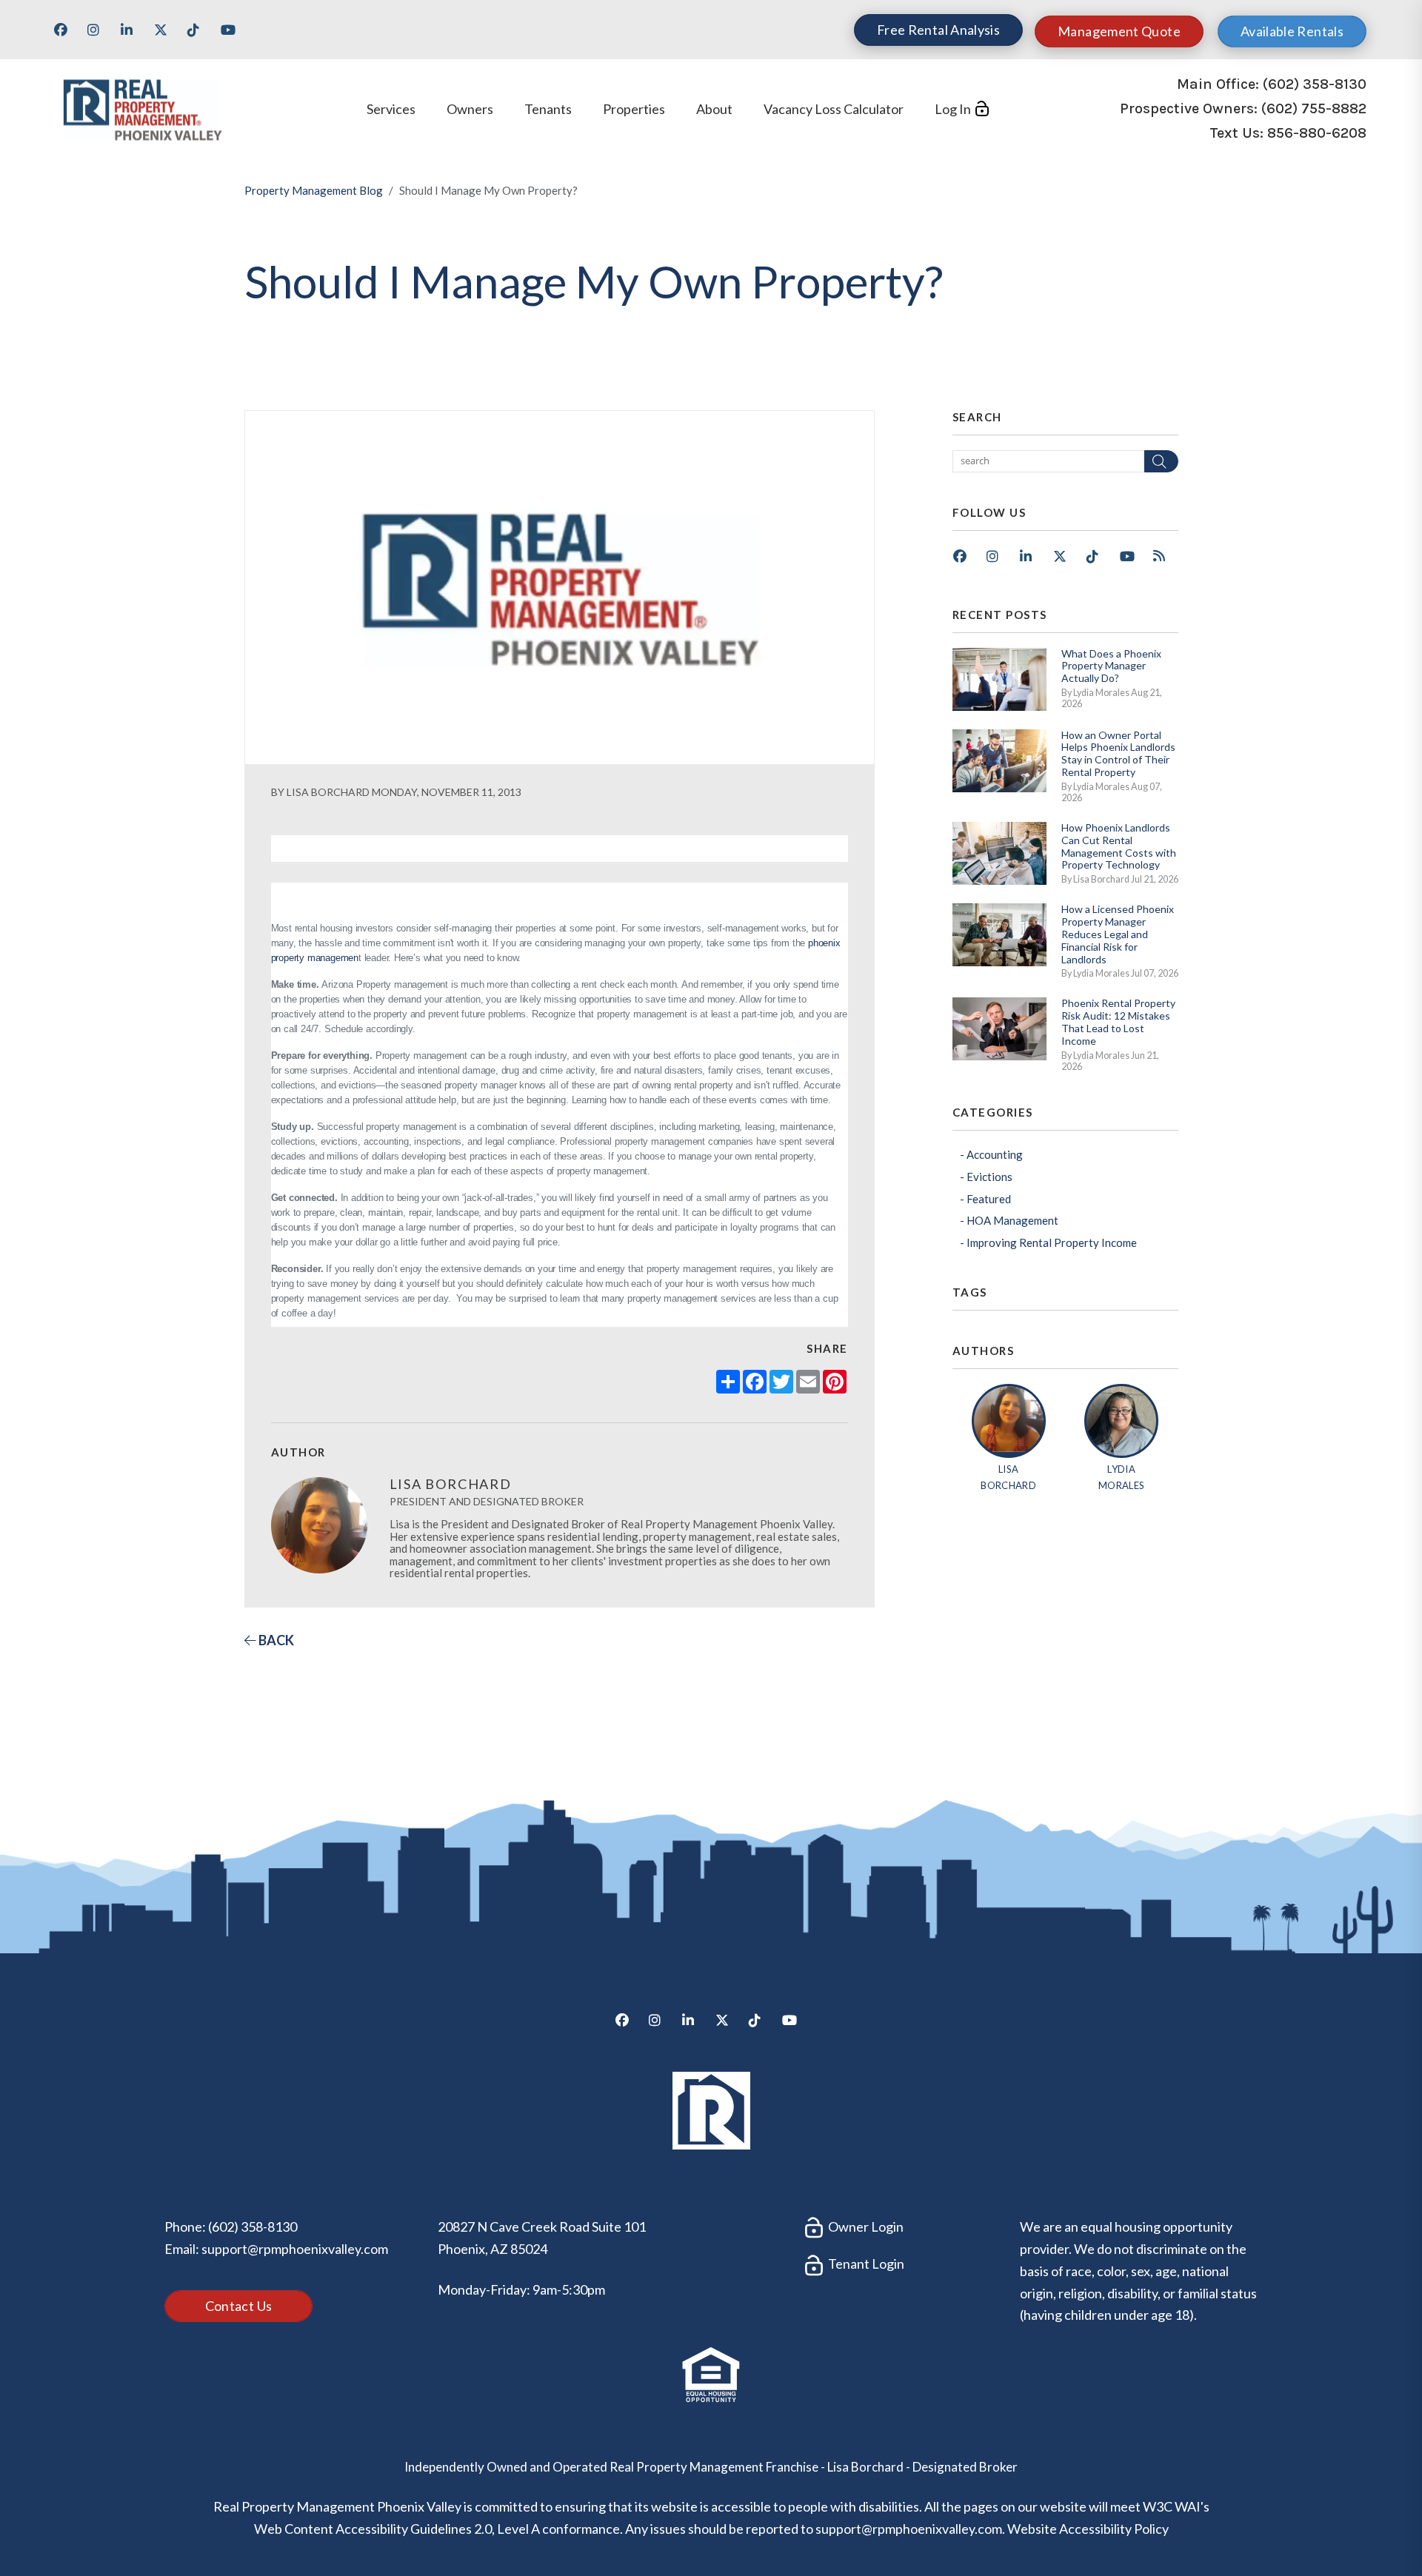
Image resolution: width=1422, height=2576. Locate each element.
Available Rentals (1292, 31)
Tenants (548, 109)
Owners (470, 109)
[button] (66, 35)
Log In (953, 109)
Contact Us (239, 2306)
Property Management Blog (314, 190)
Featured (989, 1199)
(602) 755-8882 (1314, 108)
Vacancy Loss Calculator (834, 109)
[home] (142, 107)
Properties (634, 109)
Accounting (995, 1154)
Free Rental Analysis (938, 30)
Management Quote (1119, 31)
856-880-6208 (1317, 134)
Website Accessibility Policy (1088, 2529)
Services (391, 109)
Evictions (989, 1177)
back (275, 1640)
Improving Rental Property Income (1052, 1242)
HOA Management (1012, 1220)
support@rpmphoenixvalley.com (295, 2249)
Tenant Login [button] (865, 2264)
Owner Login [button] (865, 2227)
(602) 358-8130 (1315, 84)
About (714, 109)
